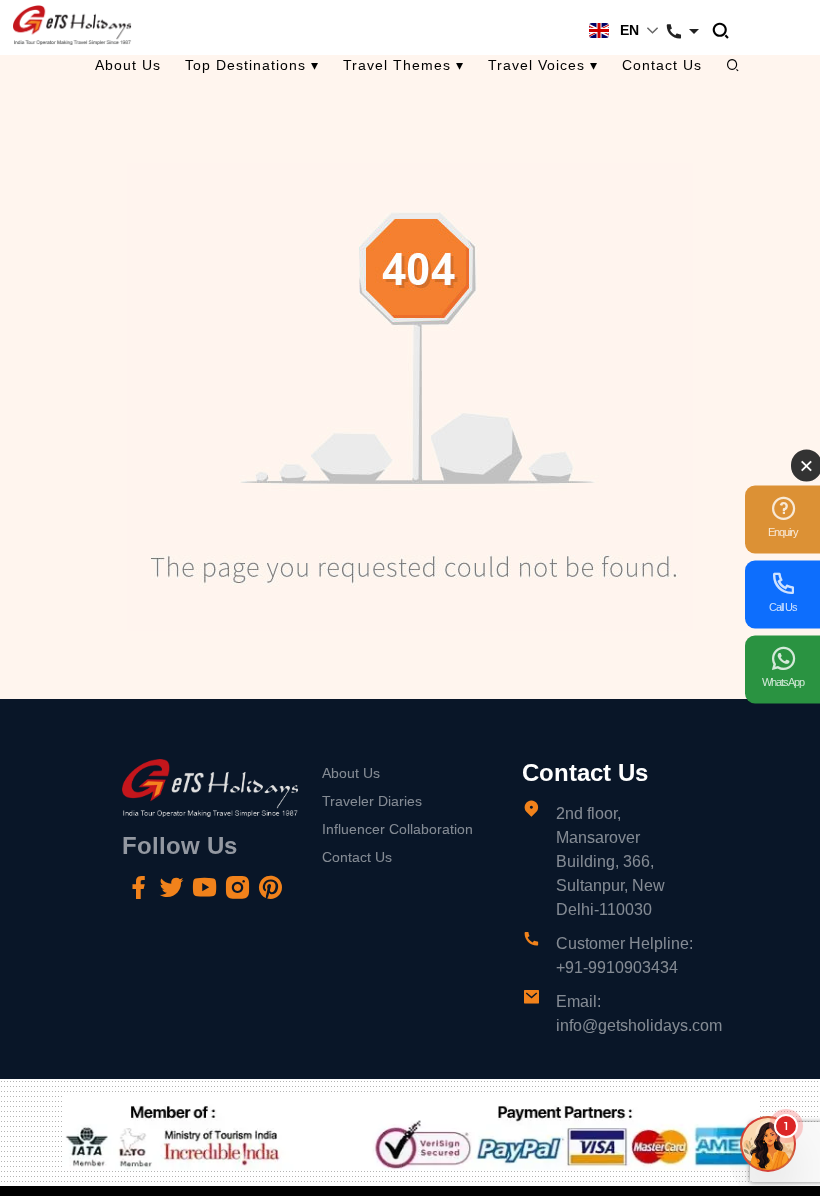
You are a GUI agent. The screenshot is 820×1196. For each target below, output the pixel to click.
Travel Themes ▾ (403, 65)
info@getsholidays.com (639, 1025)
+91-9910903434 (617, 967)
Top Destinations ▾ (252, 65)
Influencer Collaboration (397, 829)
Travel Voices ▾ (543, 65)
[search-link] (730, 31)
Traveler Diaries (372, 801)
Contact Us (662, 65)
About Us (128, 65)
